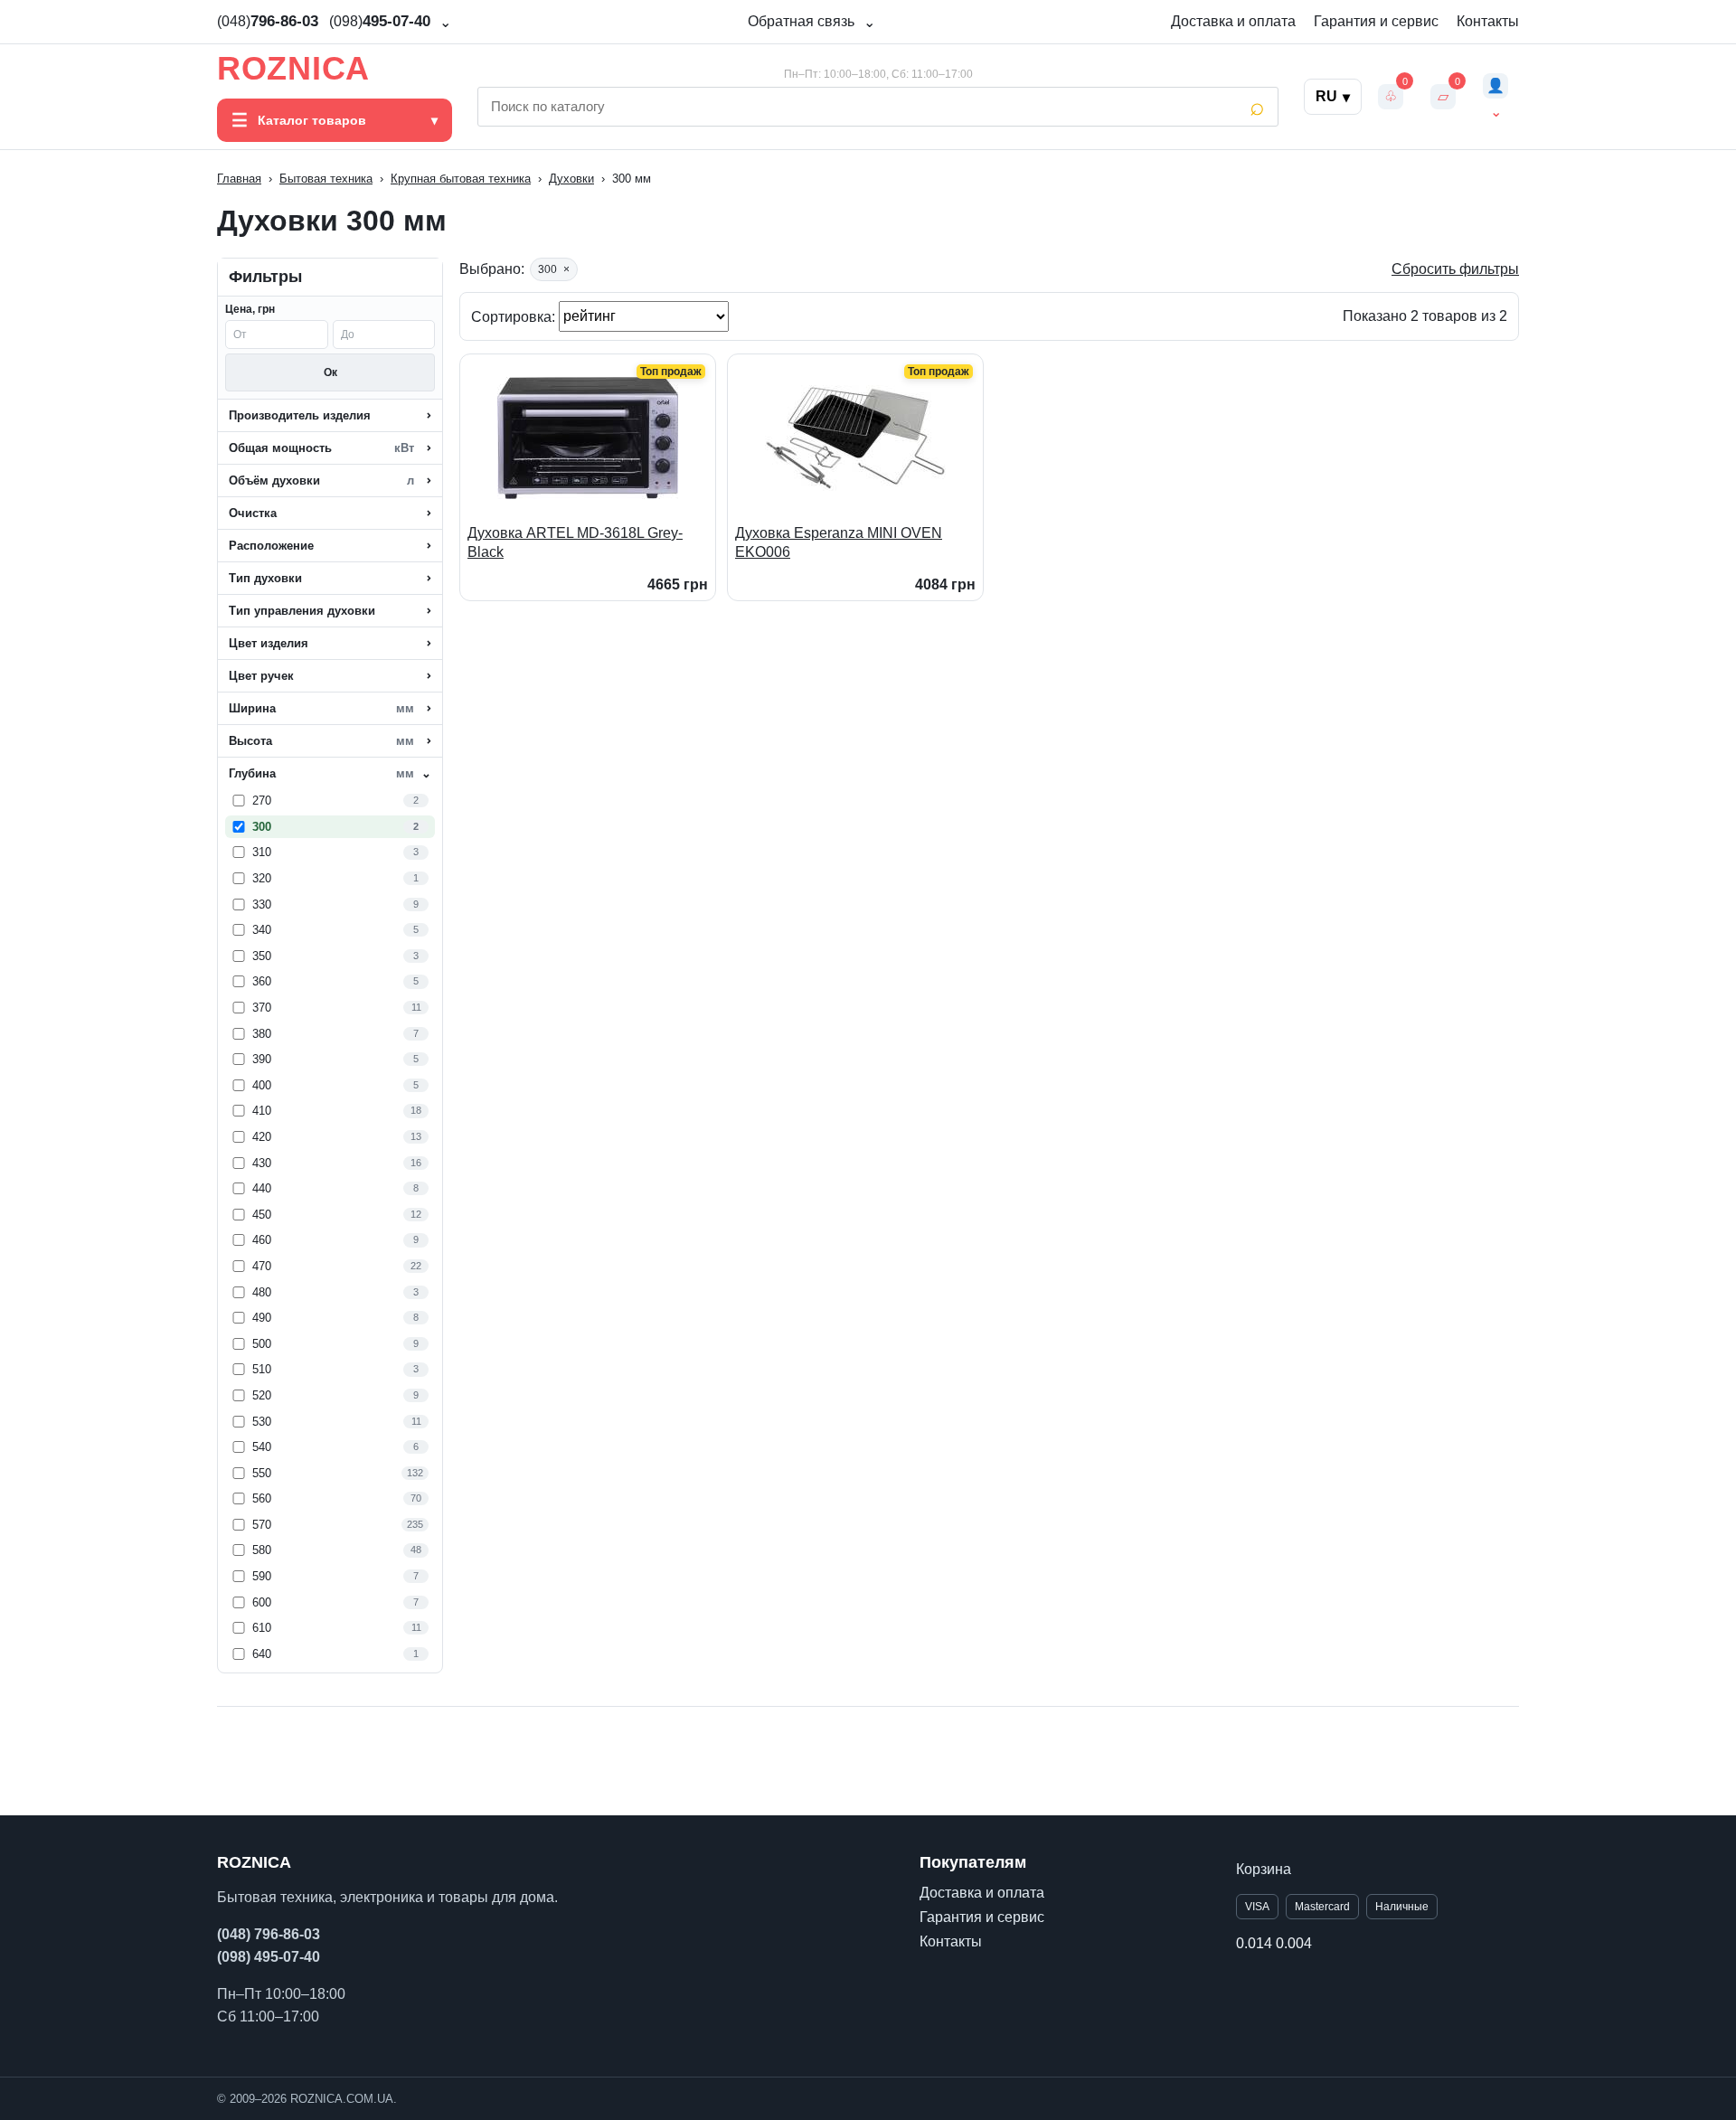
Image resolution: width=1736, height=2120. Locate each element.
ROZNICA (293, 69)
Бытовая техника (326, 179)
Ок (330, 372)
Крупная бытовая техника (461, 179)
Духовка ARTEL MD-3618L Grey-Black (575, 543)
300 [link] (554, 269)
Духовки (571, 179)
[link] (330, 801)
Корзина (1264, 1869)
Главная (239, 179)
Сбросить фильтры (1455, 269)
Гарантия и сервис (1376, 21)
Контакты (1488, 21)
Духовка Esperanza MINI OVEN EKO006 (839, 543)
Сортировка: (515, 316)
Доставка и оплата (1233, 21)
